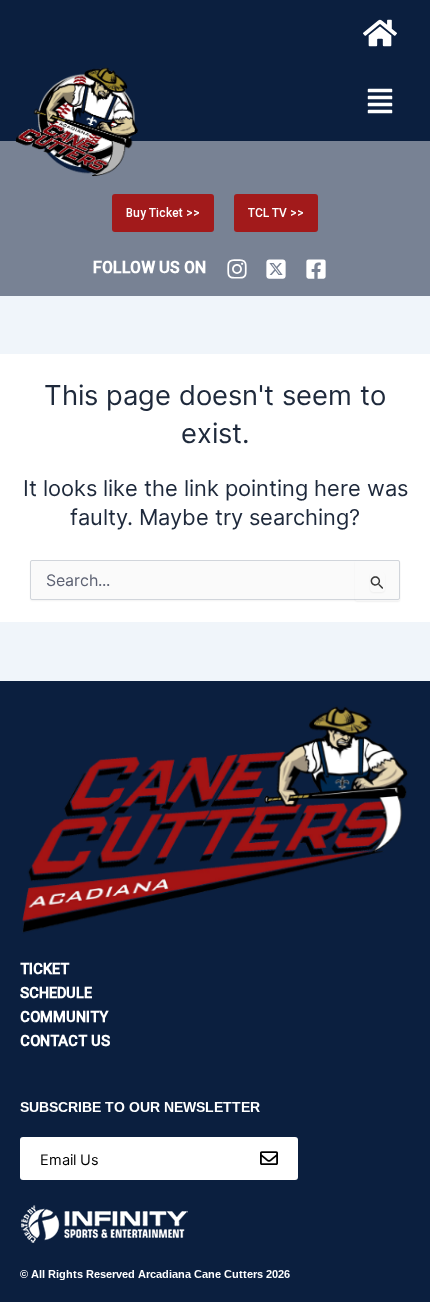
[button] (380, 103)
